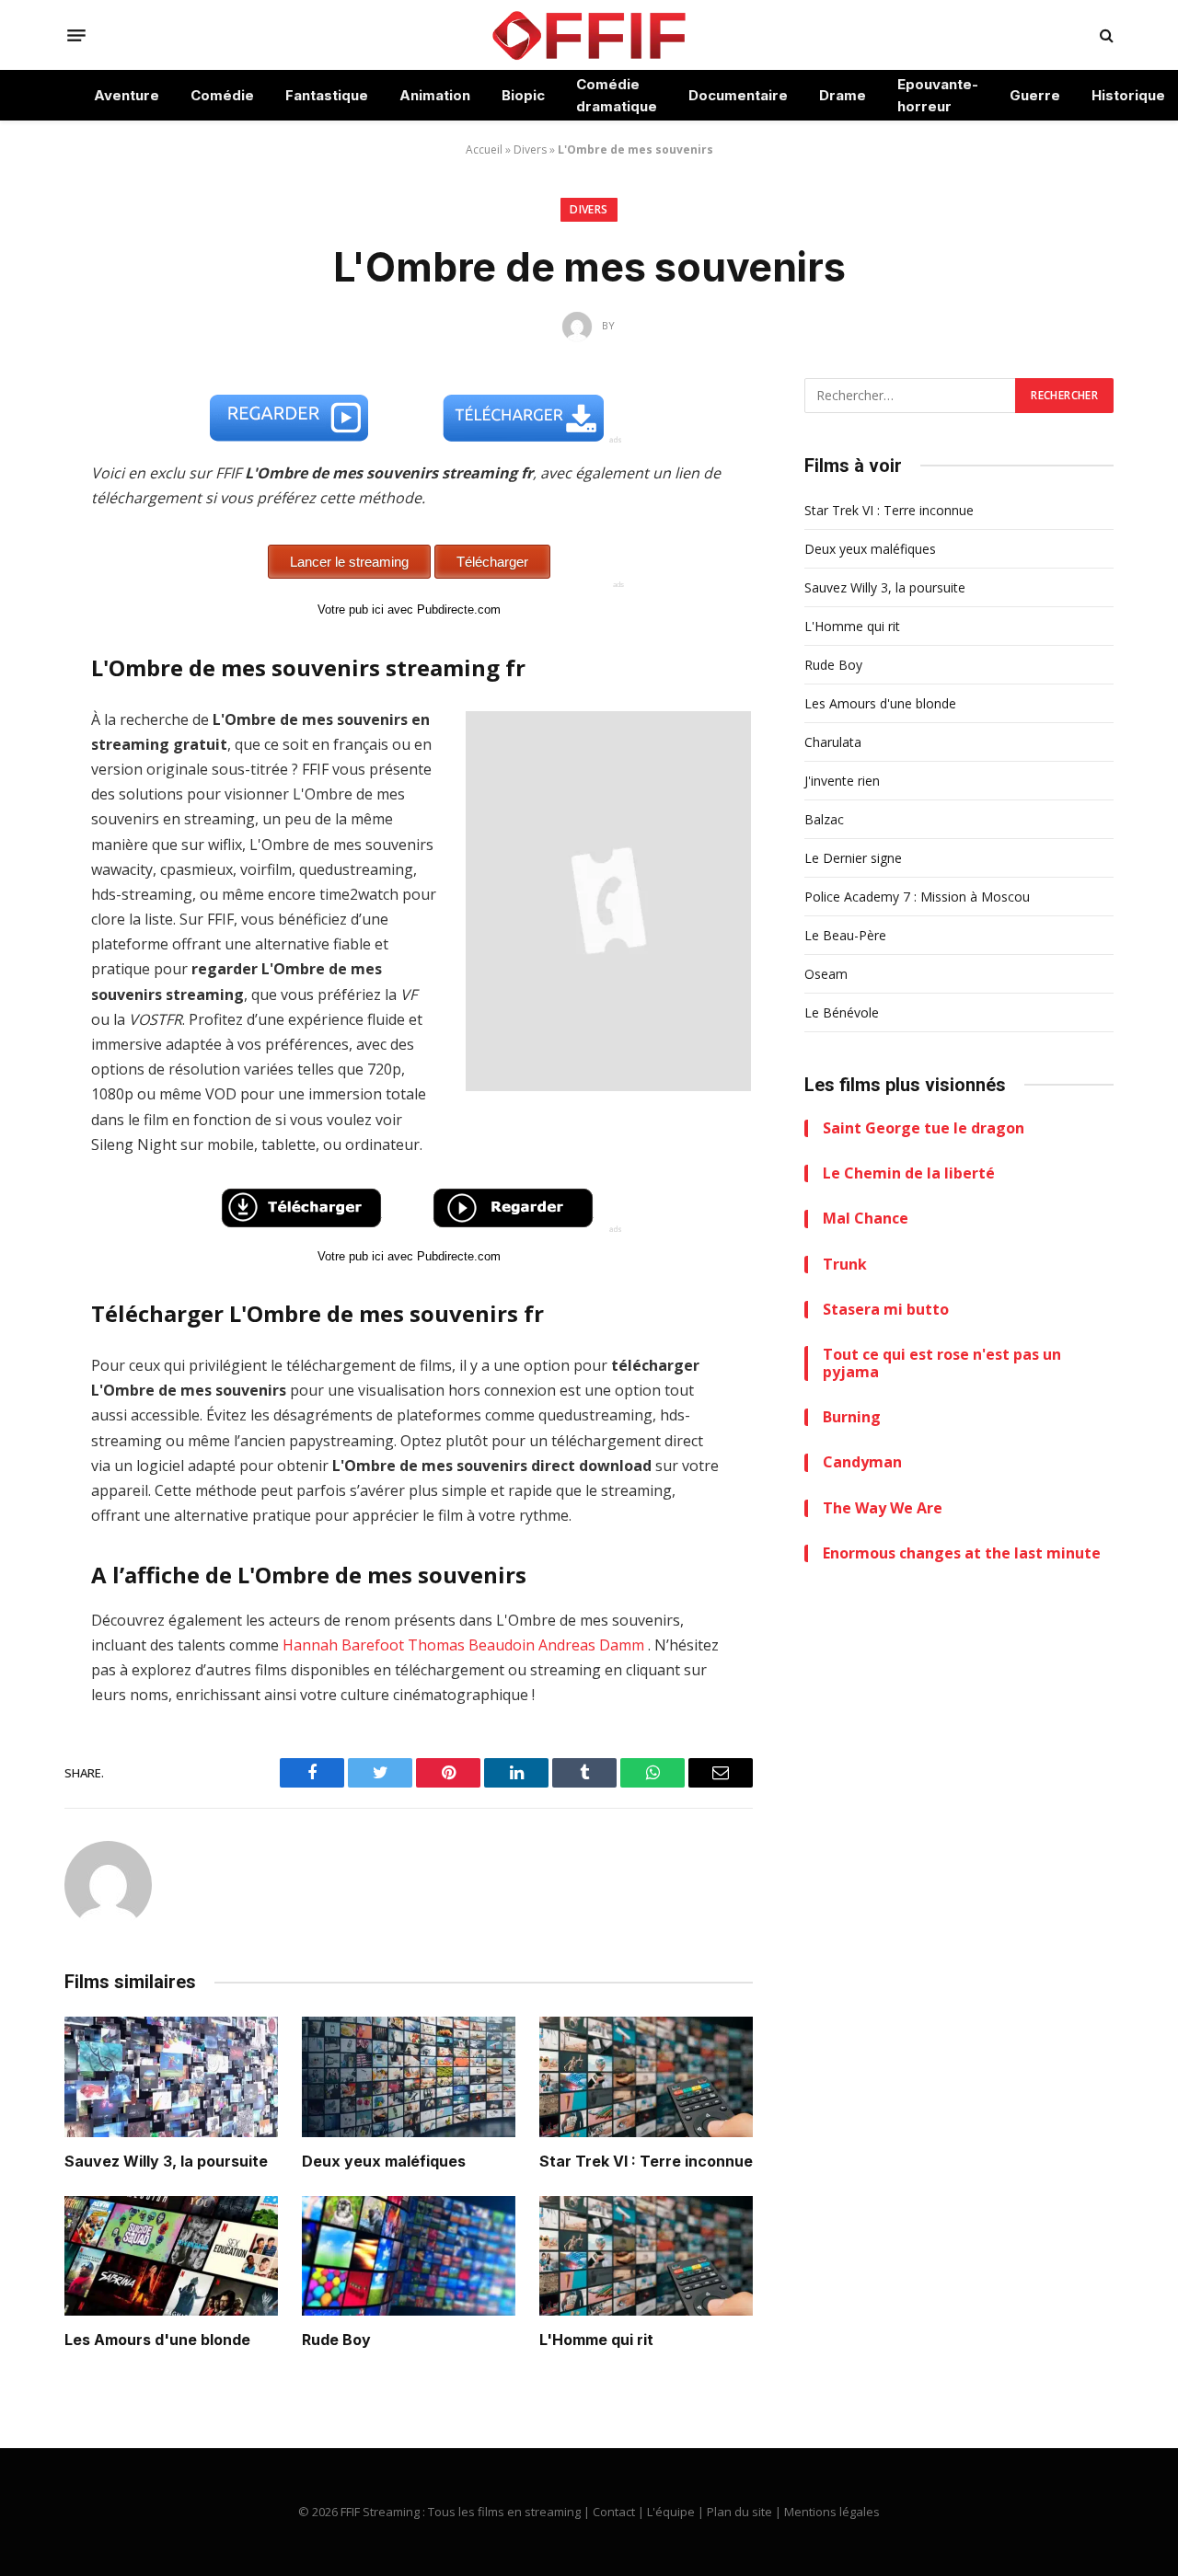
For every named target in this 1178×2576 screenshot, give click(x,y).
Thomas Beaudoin (471, 1645)
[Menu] (76, 35)
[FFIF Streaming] (589, 35)
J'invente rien (842, 781)
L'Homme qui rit (596, 2340)
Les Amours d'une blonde (157, 2340)
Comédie (222, 95)
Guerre (1035, 95)
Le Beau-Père (845, 935)
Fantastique (327, 95)
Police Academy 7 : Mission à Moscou (917, 897)
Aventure (127, 95)
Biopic (523, 95)
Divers (530, 149)
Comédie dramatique (617, 95)
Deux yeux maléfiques (384, 2161)
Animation (435, 95)
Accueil (484, 149)
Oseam (826, 974)
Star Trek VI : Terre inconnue (646, 2161)
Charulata (833, 742)
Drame (843, 95)
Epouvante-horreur (938, 95)
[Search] (1105, 35)
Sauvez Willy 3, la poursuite (166, 2161)
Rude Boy (336, 2340)
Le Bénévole (842, 1012)
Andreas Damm (591, 1645)
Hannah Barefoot (343, 1645)
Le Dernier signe (853, 858)
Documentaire (738, 95)
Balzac (824, 819)
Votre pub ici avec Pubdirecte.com (409, 609)
